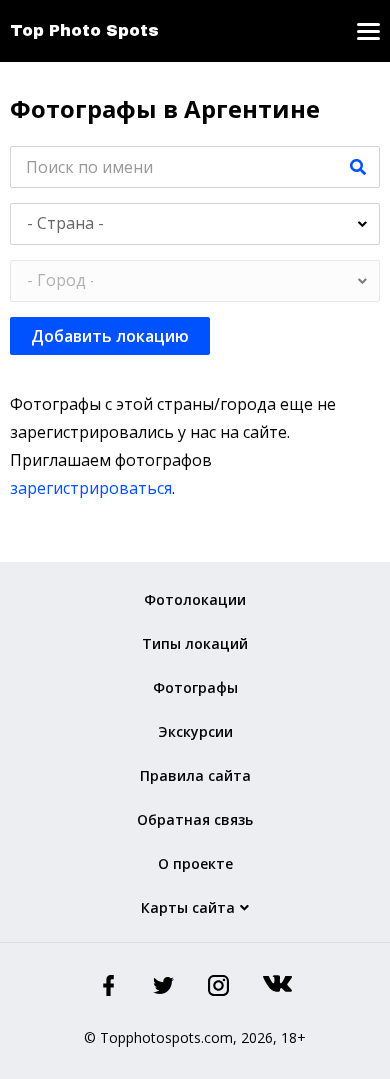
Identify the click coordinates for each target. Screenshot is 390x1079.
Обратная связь (195, 819)
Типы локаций (195, 643)
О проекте (195, 863)
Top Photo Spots (84, 30)
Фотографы (195, 687)
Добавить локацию (110, 336)
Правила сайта (195, 775)
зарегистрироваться (91, 488)
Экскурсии (195, 731)
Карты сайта (188, 907)
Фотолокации (195, 599)
